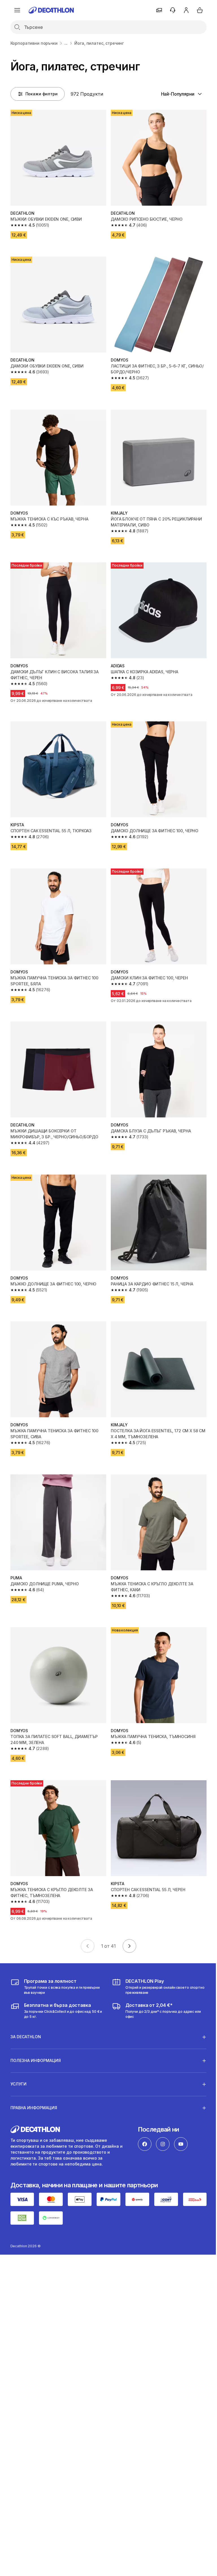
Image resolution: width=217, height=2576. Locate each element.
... (66, 43)
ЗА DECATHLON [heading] (26, 2011)
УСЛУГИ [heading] (19, 2058)
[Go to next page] (129, 1946)
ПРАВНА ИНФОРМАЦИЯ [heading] (34, 2082)
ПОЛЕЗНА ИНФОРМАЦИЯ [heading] (36, 2035)
